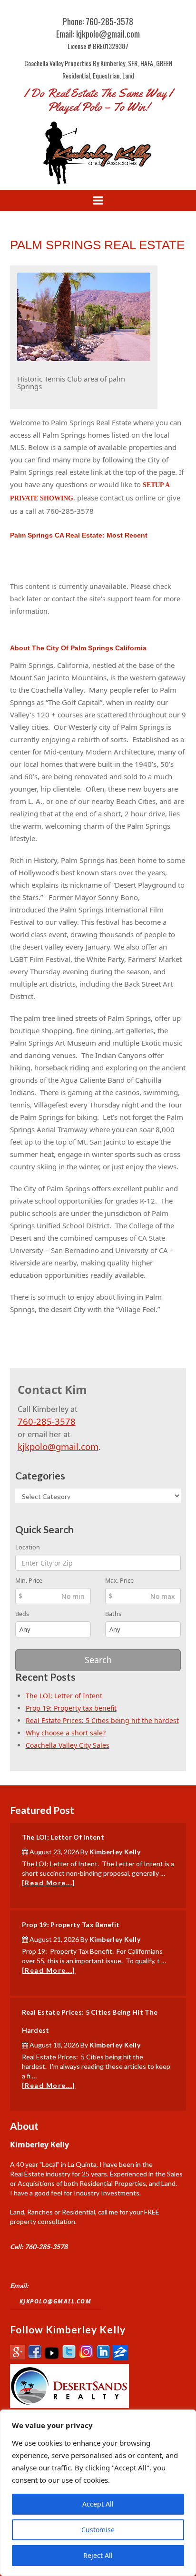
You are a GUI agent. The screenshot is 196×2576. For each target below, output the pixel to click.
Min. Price (29, 1581)
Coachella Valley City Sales (68, 1745)
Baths (113, 1614)
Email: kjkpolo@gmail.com (98, 34)
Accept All (98, 2504)
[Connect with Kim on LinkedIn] (103, 2357)
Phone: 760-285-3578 (98, 21)
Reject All (98, 2555)
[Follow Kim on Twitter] (69, 2357)
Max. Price (119, 1581)
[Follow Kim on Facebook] (35, 2357)
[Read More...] (49, 1883)
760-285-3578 (47, 1421)
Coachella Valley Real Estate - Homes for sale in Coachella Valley (98, 152)
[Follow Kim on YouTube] (52, 2357)
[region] (98, 2493)
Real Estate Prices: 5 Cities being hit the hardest (102, 1720)
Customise (98, 2530)
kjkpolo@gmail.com (58, 1446)
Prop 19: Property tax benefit (71, 1708)
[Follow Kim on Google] (18, 2357)
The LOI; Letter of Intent (64, 1696)
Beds (22, 1614)
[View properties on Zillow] (120, 2357)
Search (98, 1660)
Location (28, 1547)
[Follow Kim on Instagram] (86, 2357)
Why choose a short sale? (66, 1733)
